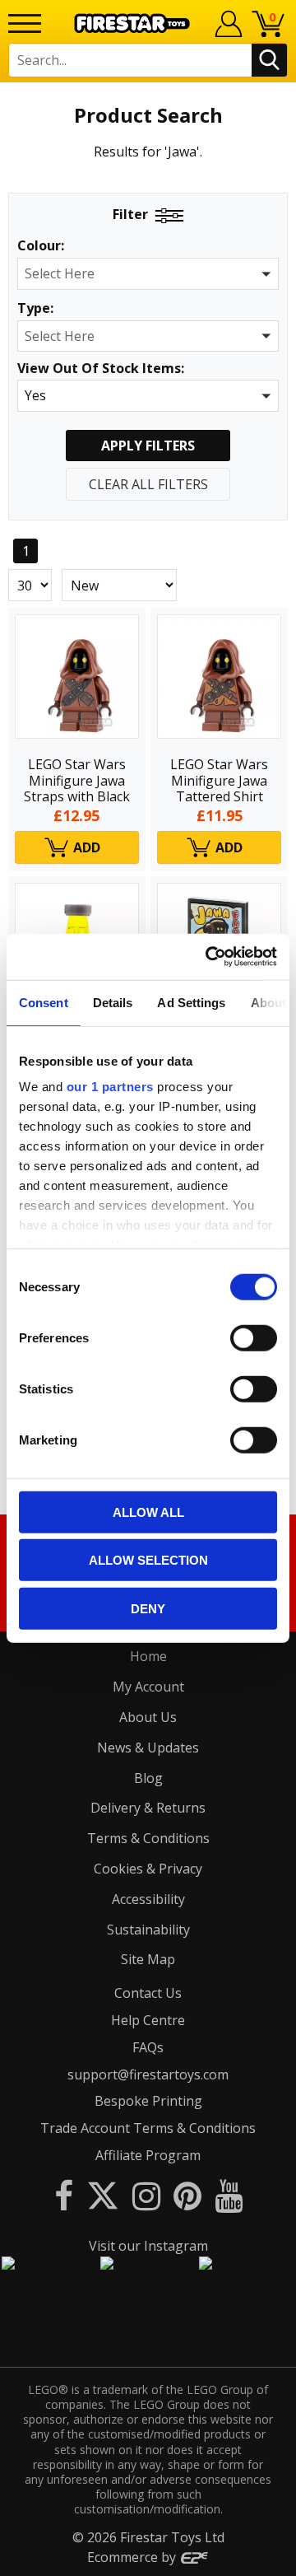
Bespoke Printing (148, 2101)
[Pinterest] (187, 2195)
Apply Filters (148, 446)
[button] (148, 274)
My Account (148, 1687)
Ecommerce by (133, 2557)
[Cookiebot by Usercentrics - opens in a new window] (209, 957)
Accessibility (148, 1899)
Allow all (148, 1512)
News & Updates (148, 1748)
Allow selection (148, 1560)
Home (148, 1656)
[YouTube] (229, 2195)
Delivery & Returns (148, 1808)
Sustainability (148, 1930)
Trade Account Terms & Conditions (148, 2128)
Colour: (41, 246)
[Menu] (25, 23)
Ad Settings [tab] (191, 1002)
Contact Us (148, 1993)
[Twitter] (103, 2195)
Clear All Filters (148, 484)
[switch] (254, 1337)
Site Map (148, 1959)
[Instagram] (146, 2195)
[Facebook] (64, 2195)
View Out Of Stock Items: (101, 369)
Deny (148, 1608)
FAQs (148, 2047)
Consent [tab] (44, 1002)
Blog (148, 1778)
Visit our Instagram (148, 2246)
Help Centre (148, 2020)
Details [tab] (113, 1002)
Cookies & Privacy (148, 1869)
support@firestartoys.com (148, 2074)
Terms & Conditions (148, 1838)
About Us (148, 1717)
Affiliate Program (148, 2155)
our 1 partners (110, 1087)
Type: (35, 308)
